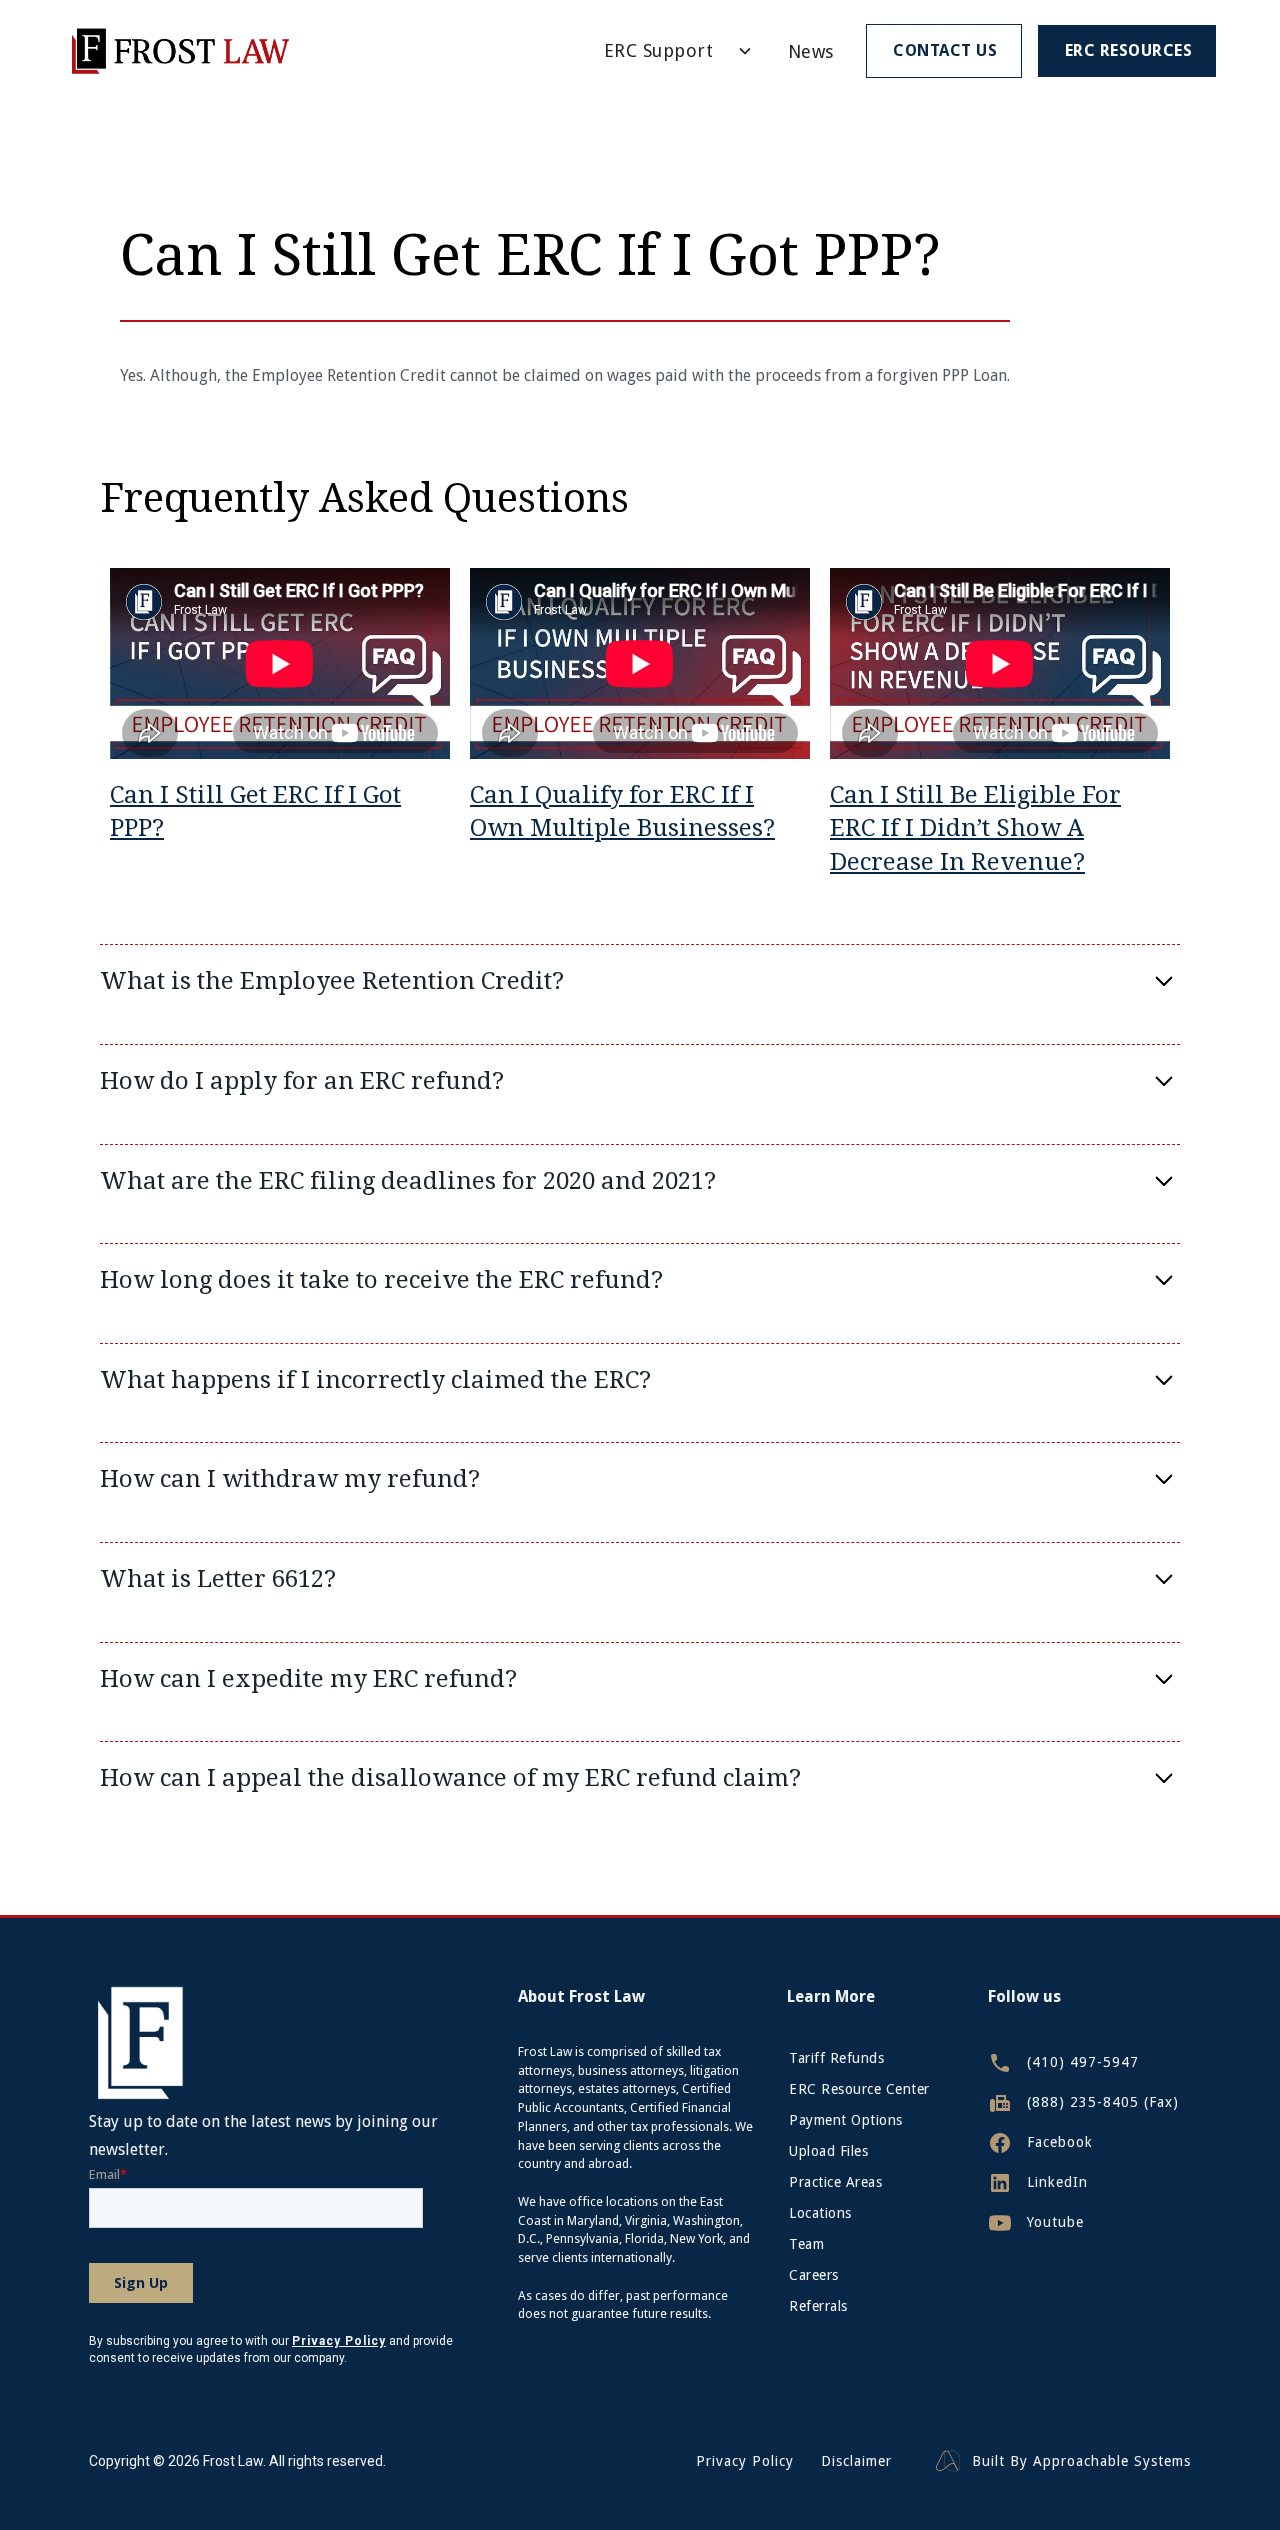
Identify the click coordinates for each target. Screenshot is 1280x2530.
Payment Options (846, 2120)
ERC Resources (1129, 50)
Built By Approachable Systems (1081, 2461)
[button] (671, 51)
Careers (814, 2275)
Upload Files (828, 2151)
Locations (820, 2213)
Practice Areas (835, 2182)
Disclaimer (856, 2461)
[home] (179, 51)
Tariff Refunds (836, 2058)
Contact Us (945, 50)
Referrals (818, 2306)
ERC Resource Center (859, 2089)
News (811, 51)
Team (806, 2244)
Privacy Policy (745, 2461)
